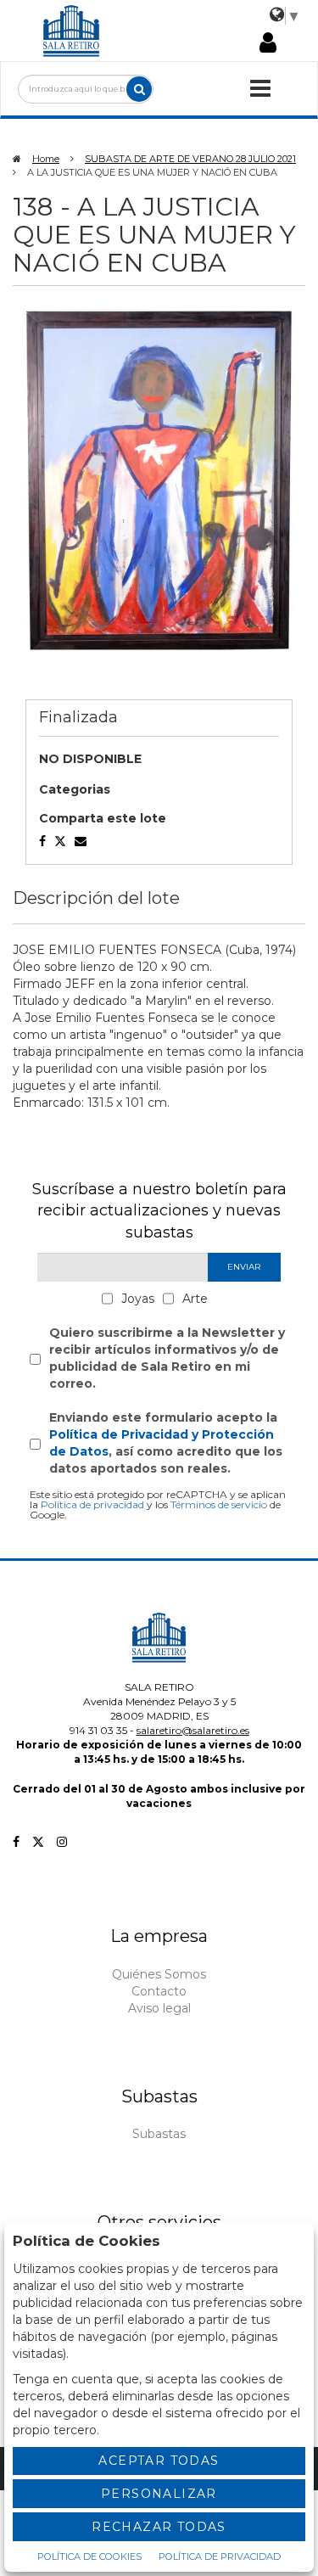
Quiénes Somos (159, 1974)
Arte (195, 1299)
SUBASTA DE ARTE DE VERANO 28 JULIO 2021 (190, 159)
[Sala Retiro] (71, 30)
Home (46, 159)
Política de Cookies (89, 2556)
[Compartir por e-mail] (42, 841)
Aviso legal (159, 2008)
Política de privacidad (92, 1504)
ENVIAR (244, 1267)
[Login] (268, 44)
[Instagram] (62, 1842)
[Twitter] (38, 1842)
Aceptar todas (159, 2461)
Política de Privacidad (220, 2556)
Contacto (159, 1991)
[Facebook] (16, 1842)
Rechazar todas (159, 2527)
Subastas (159, 2134)
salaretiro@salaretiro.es (193, 1730)
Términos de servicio (219, 1504)
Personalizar (159, 2494)
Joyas (138, 1299)
